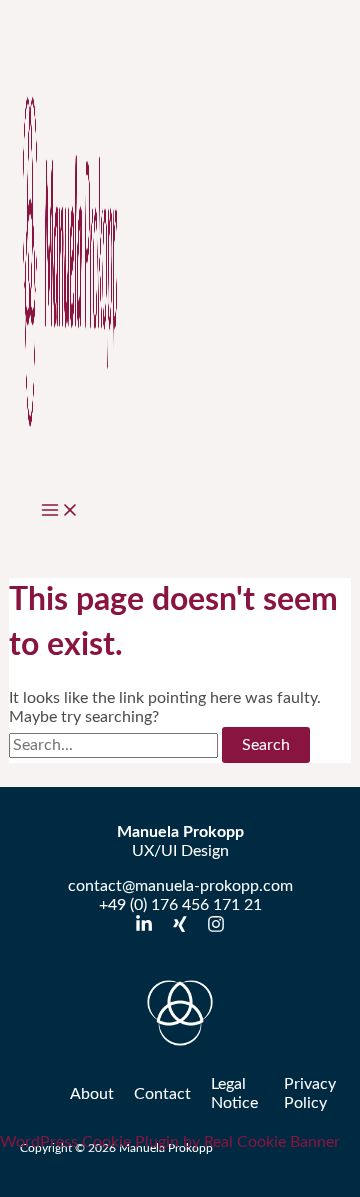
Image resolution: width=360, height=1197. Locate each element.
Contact (162, 1094)
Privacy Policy (310, 1093)
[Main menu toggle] (60, 511)
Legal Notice (234, 1093)
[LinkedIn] (144, 928)
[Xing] (180, 928)
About (92, 1094)
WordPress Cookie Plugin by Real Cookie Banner (170, 1142)
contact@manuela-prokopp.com (180, 886)
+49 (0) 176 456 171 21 (180, 905)
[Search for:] (115, 745)
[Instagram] (216, 928)
